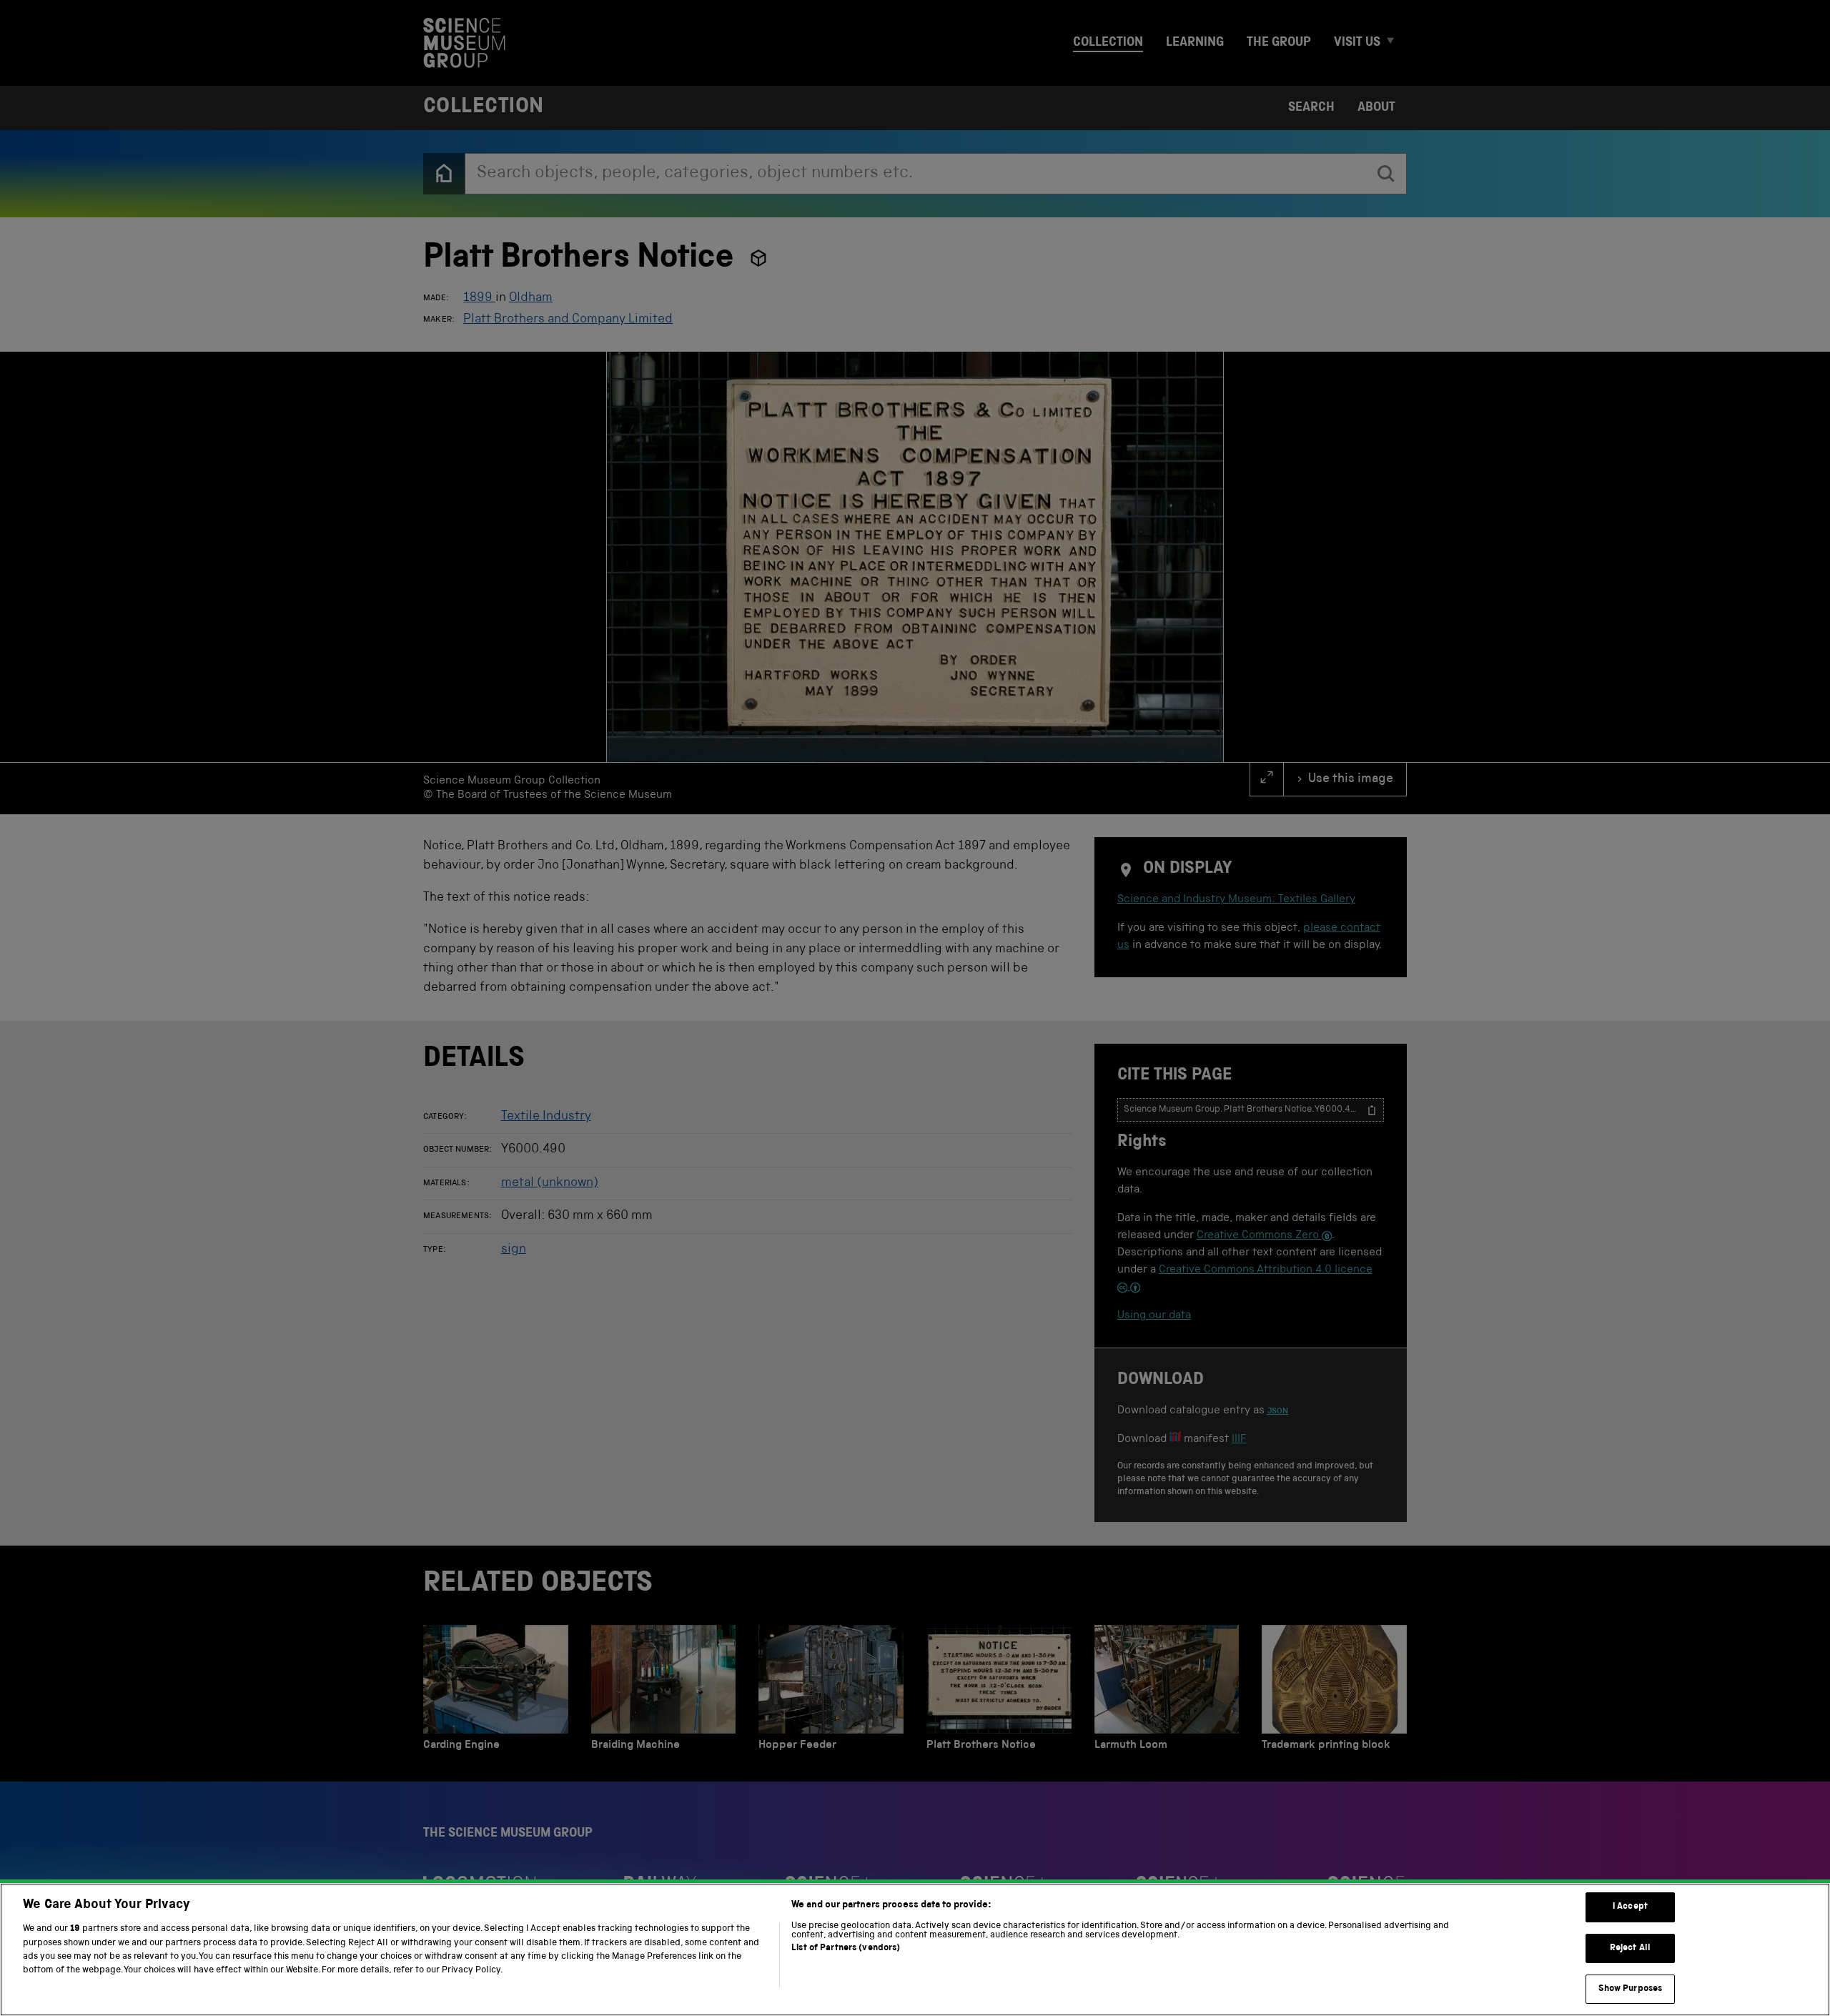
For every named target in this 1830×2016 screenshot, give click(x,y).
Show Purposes (1631, 1989)
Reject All (1630, 1948)
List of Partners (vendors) (846, 1948)
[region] (915, 1950)
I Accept (1630, 1907)
